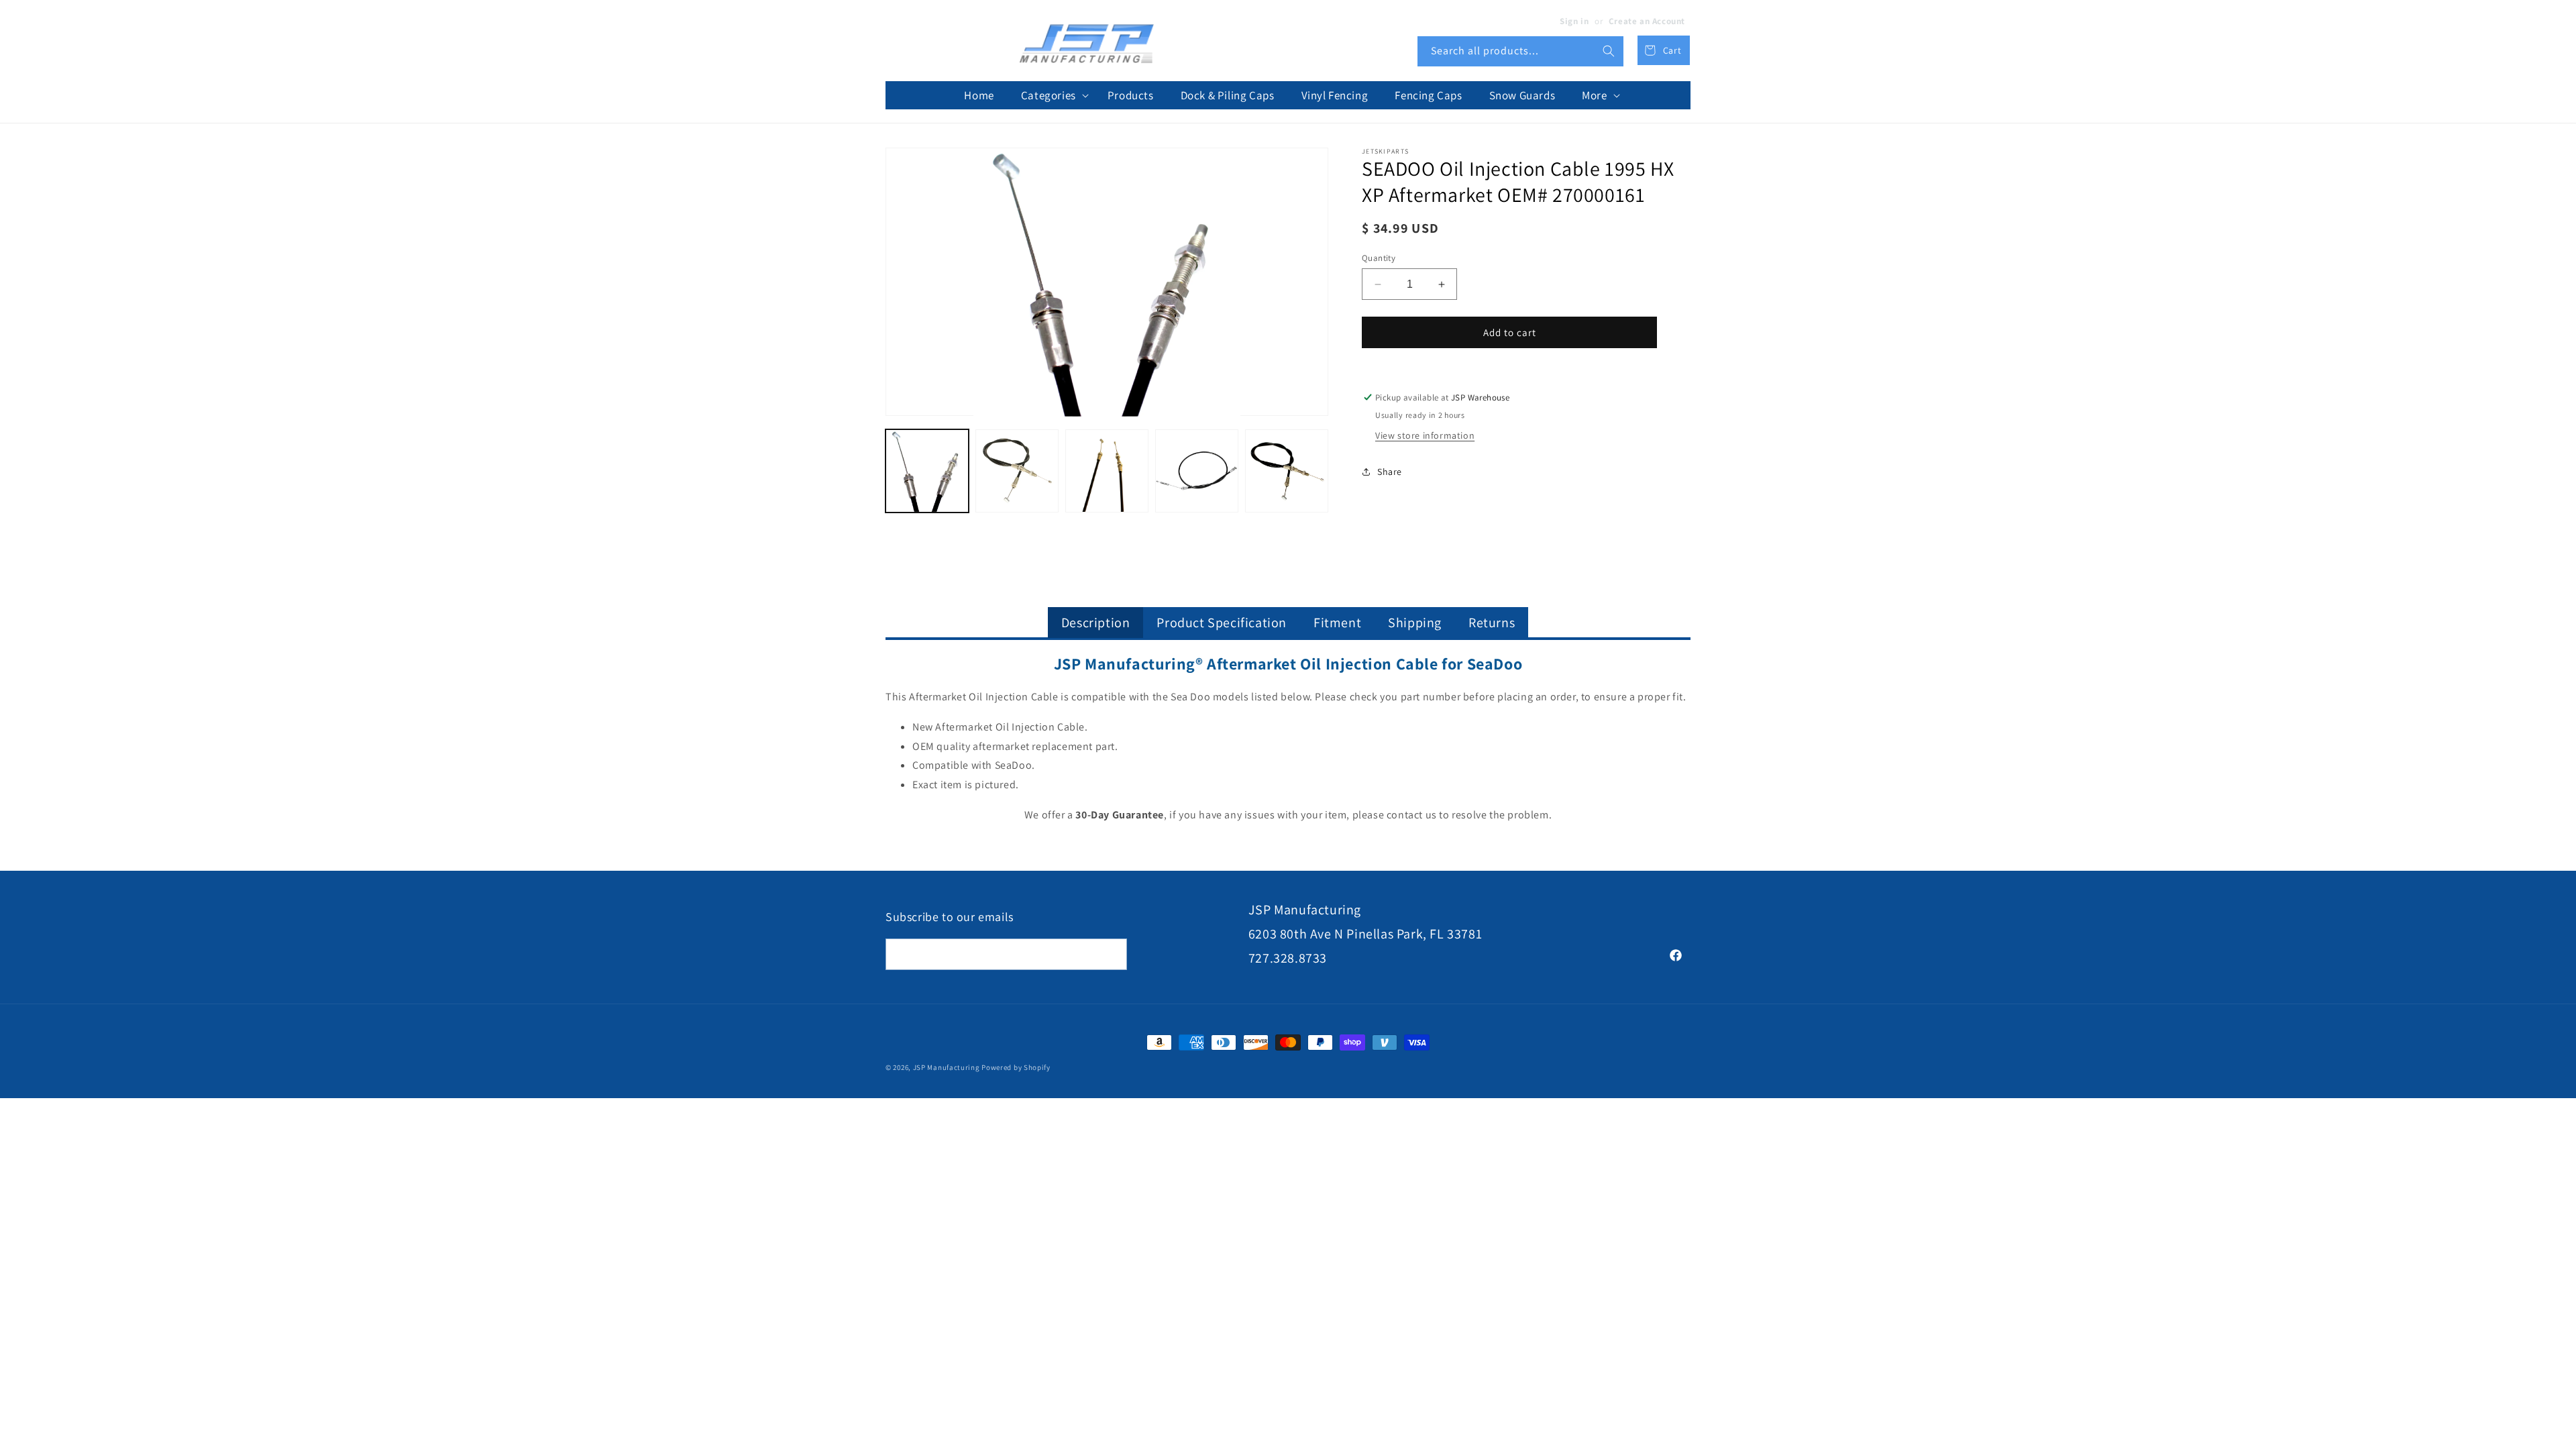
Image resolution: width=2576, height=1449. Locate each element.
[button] (1051, 95)
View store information (1425, 435)
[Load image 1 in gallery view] (927, 471)
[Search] (1609, 51)
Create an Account (1647, 21)
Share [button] (1390, 472)
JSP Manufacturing (947, 1067)
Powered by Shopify (1016, 1067)
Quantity (1379, 258)
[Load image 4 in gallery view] (1197, 471)
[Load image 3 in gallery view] (1107, 471)
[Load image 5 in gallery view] (1287, 471)
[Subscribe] (1112, 954)
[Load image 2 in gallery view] (1017, 471)
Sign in (1574, 21)
